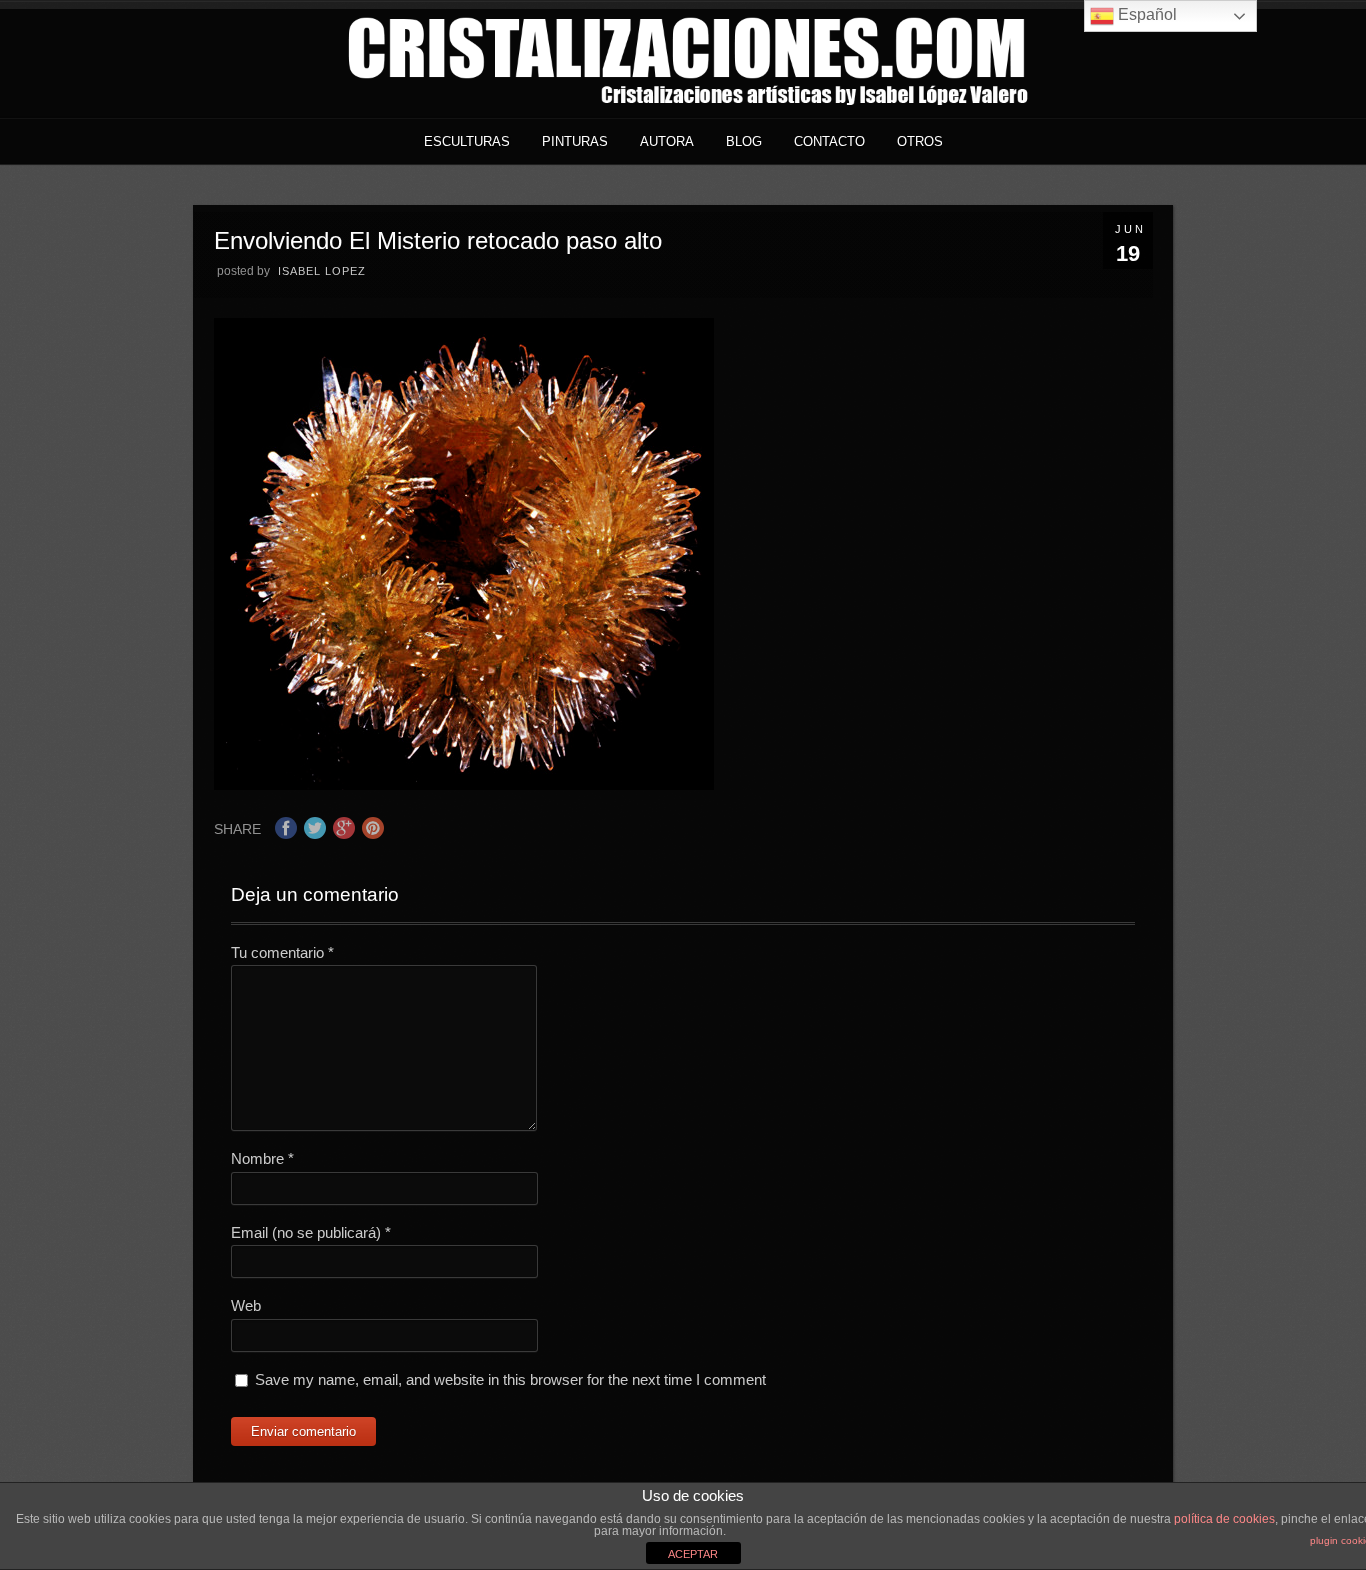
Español (1145, 14)
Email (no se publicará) (311, 1232)
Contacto (829, 141)
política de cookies (1224, 1519)
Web (246, 1305)
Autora (667, 141)
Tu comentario (282, 952)
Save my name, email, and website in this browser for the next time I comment (510, 1379)
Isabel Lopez (322, 271)
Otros (920, 141)
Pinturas (575, 141)
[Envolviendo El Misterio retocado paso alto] (464, 784)
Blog (744, 141)
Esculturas (467, 141)
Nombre (262, 1158)
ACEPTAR (693, 1554)
